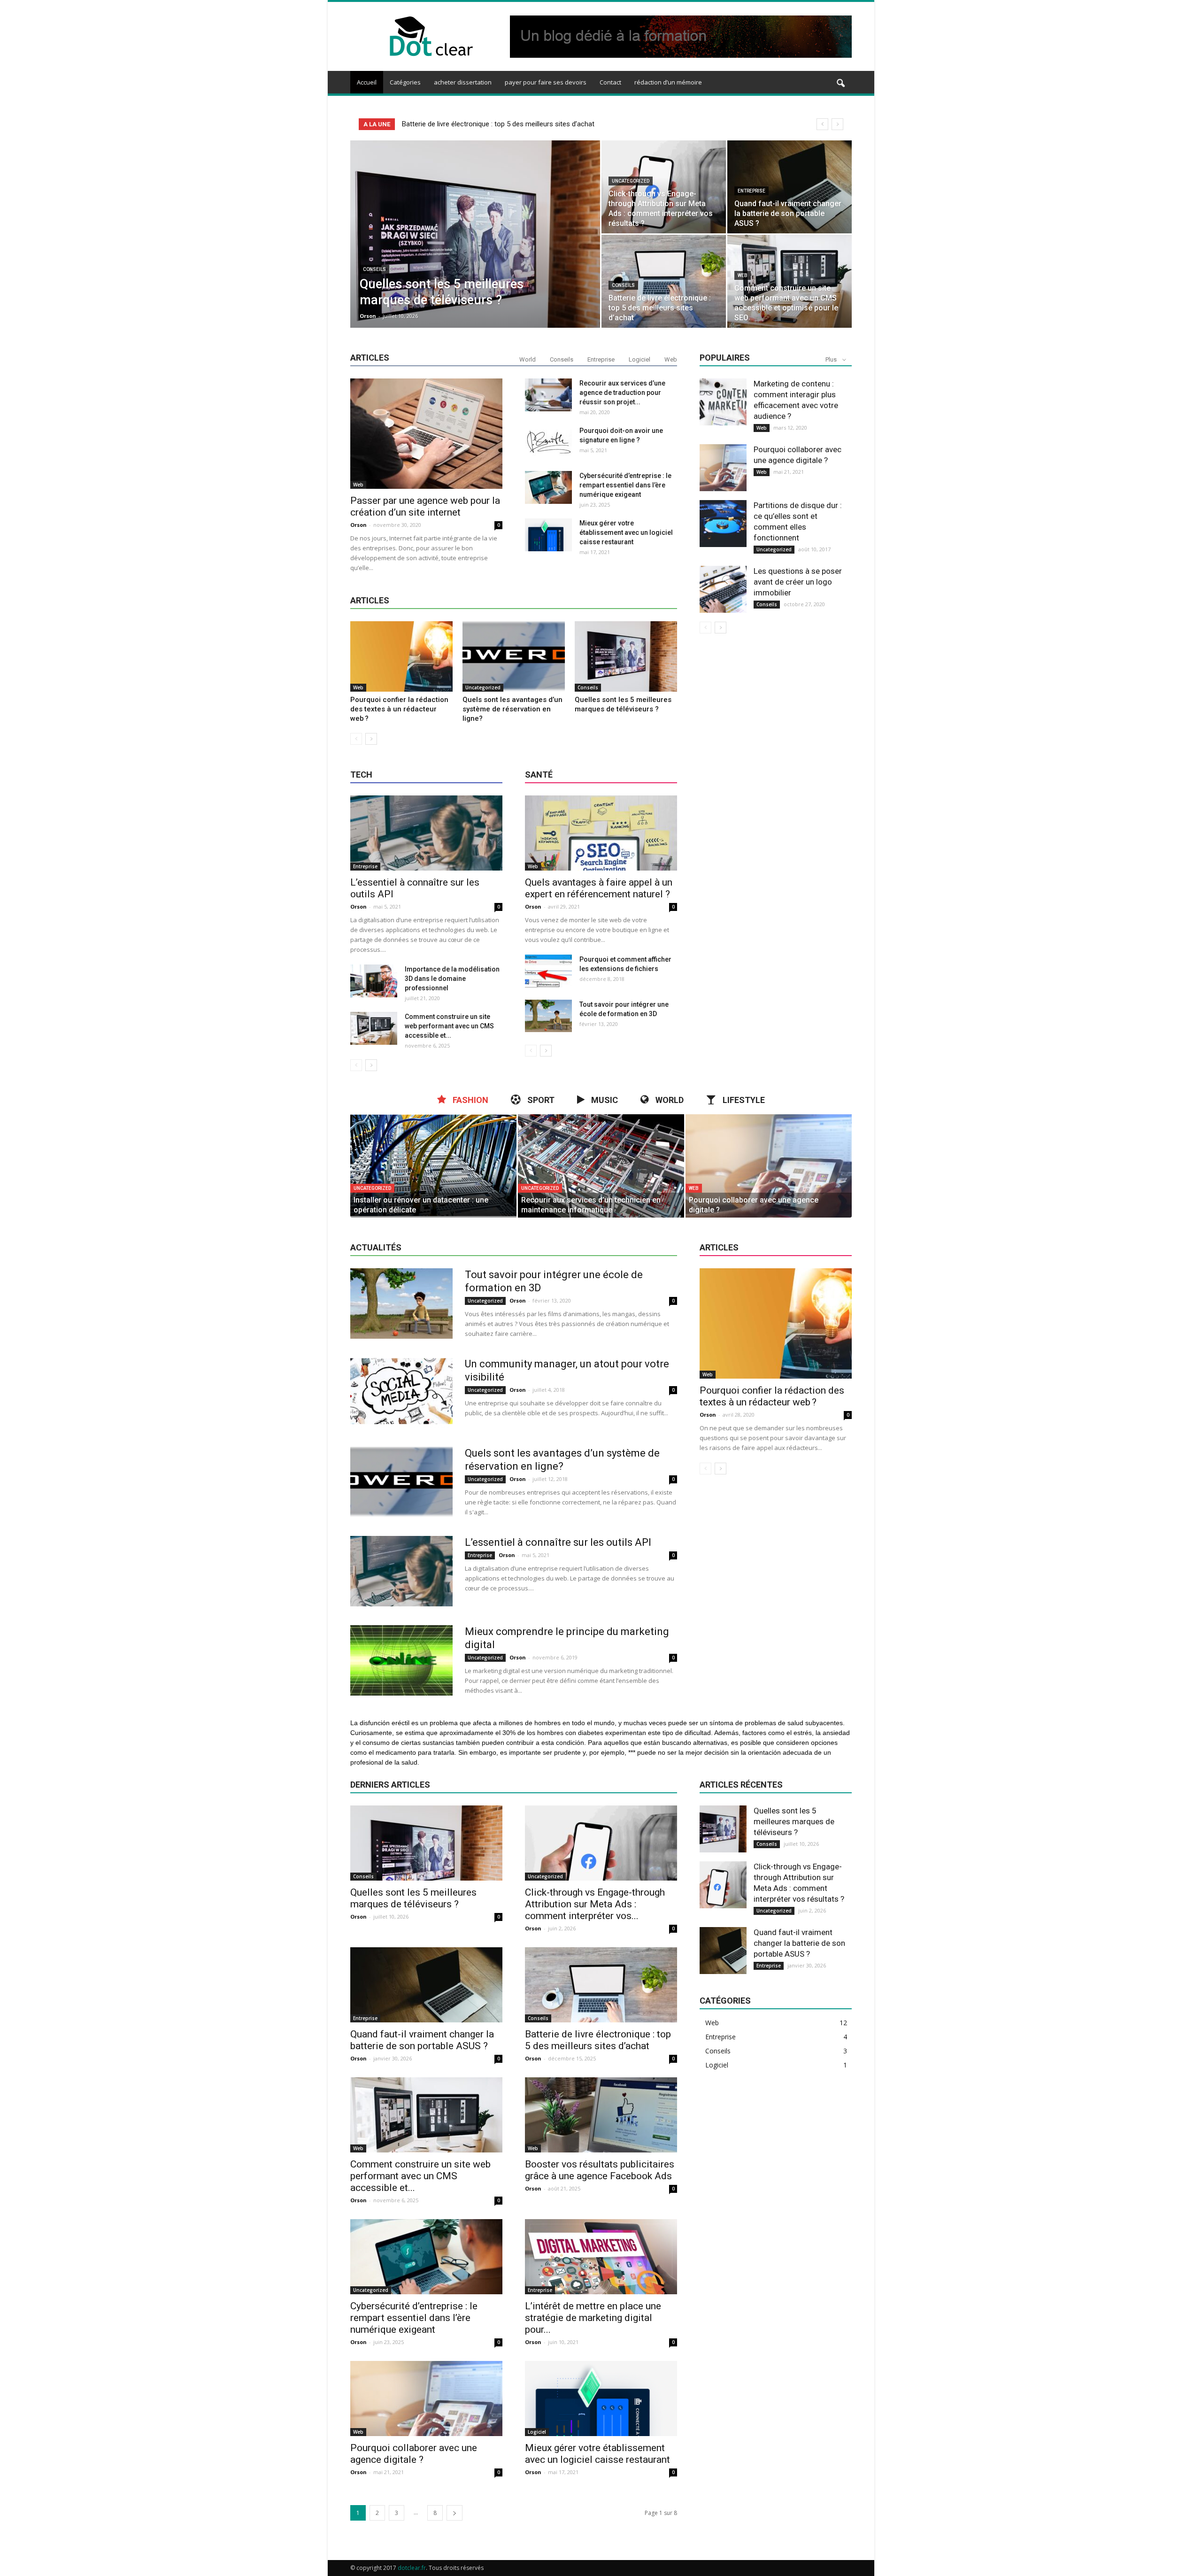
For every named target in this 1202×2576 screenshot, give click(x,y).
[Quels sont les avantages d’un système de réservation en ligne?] (514, 656)
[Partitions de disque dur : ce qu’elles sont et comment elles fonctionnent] (723, 524)
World (528, 359)
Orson (368, 316)
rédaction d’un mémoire (668, 82)
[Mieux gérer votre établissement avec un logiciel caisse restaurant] (548, 535)
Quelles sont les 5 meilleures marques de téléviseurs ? (413, 1898)
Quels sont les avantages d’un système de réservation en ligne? (512, 709)
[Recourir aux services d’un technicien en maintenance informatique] (601, 1166)
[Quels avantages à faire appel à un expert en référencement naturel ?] (601, 833)
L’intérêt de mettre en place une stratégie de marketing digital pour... (593, 2318)
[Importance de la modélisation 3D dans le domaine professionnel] (374, 981)
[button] (840, 84)
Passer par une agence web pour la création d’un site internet (425, 506)
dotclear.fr (412, 2568)
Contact (610, 82)
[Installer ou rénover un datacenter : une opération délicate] (433, 1166)
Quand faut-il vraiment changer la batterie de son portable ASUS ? (422, 2040)
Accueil (367, 82)
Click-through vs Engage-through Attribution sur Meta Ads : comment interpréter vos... (595, 1904)
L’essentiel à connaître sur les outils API (558, 1542)
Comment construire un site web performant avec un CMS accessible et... (449, 1026)
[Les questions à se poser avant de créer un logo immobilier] (723, 589)
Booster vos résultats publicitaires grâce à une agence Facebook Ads (600, 2170)
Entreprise (751, 191)
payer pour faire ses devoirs (546, 82)
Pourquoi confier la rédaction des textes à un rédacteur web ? (399, 709)
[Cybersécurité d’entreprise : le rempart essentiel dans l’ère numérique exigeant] (548, 487)
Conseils (374, 269)
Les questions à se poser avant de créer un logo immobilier (798, 582)
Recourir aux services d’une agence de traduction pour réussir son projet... (622, 393)
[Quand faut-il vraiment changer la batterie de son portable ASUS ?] (790, 187)
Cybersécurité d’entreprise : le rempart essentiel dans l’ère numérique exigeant (625, 485)
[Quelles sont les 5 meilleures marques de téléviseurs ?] (475, 249)
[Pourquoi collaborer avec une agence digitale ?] (723, 468)
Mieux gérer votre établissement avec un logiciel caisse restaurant (626, 532)
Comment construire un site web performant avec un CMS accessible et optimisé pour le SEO (547, 124)
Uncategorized (631, 181)
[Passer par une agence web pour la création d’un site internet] (426, 434)
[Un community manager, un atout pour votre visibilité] (401, 1393)
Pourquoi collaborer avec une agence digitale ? (414, 2454)
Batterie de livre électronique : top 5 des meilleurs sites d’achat (598, 2040)
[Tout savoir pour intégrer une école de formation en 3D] (548, 1016)
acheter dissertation (463, 82)
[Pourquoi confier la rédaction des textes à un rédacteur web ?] (401, 656)
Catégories (405, 82)
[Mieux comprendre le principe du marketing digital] (401, 1660)
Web (743, 275)
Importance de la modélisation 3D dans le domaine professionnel (452, 979)
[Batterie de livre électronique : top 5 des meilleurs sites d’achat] (664, 281)
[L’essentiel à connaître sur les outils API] (426, 833)
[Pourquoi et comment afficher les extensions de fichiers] (548, 971)
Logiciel (640, 359)
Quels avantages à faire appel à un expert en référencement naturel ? (599, 888)
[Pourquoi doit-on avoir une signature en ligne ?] (548, 442)
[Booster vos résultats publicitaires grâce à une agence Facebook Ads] (601, 2115)
